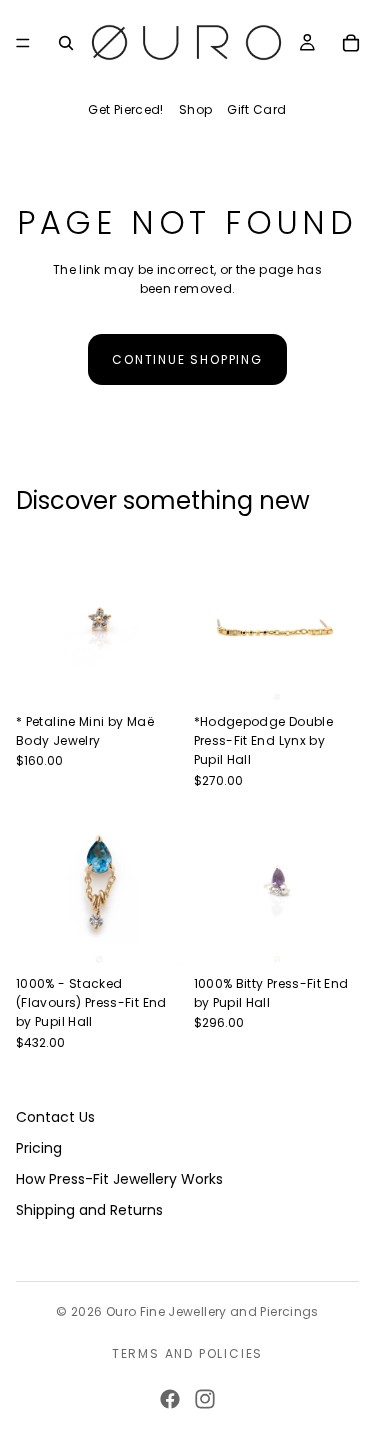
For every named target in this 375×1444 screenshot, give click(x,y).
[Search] (66, 43)
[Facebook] (170, 1399)
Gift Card (256, 109)
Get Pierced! (125, 109)
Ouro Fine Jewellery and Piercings (212, 1311)
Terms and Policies (187, 1353)
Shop (195, 109)
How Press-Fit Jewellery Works (119, 1178)
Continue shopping (187, 359)
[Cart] (351, 43)
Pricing (39, 1148)
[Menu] (23, 43)
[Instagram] (205, 1399)
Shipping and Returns (89, 1209)
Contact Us (55, 1117)
